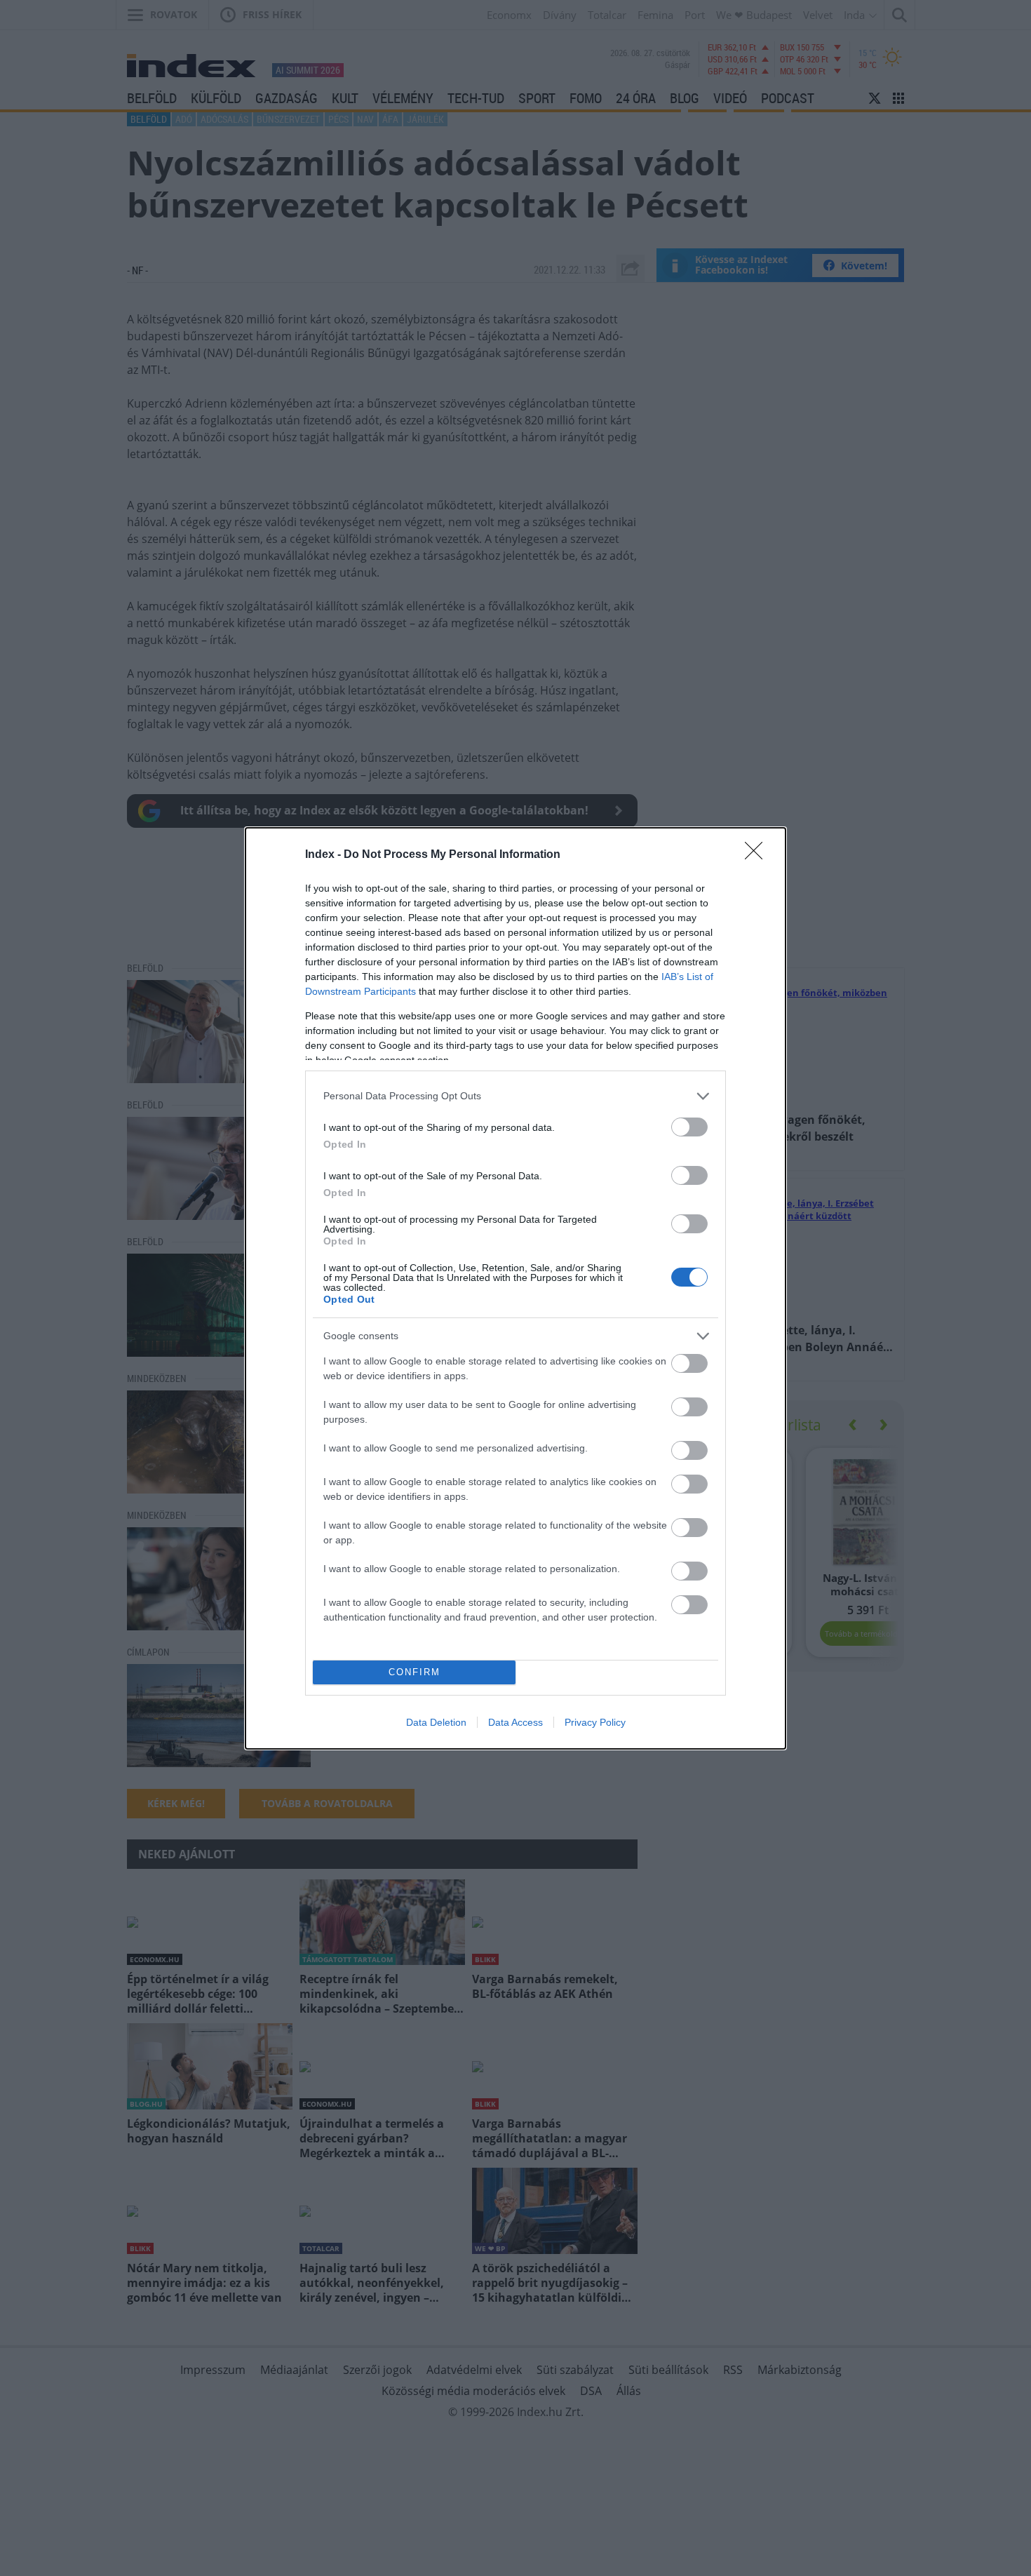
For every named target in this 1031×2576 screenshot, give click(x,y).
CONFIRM (415, 1672)
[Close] (758, 855)
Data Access (515, 1722)
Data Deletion (436, 1722)
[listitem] (515, 1096)
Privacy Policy (595, 1722)
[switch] (689, 1127)
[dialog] (515, 1288)
